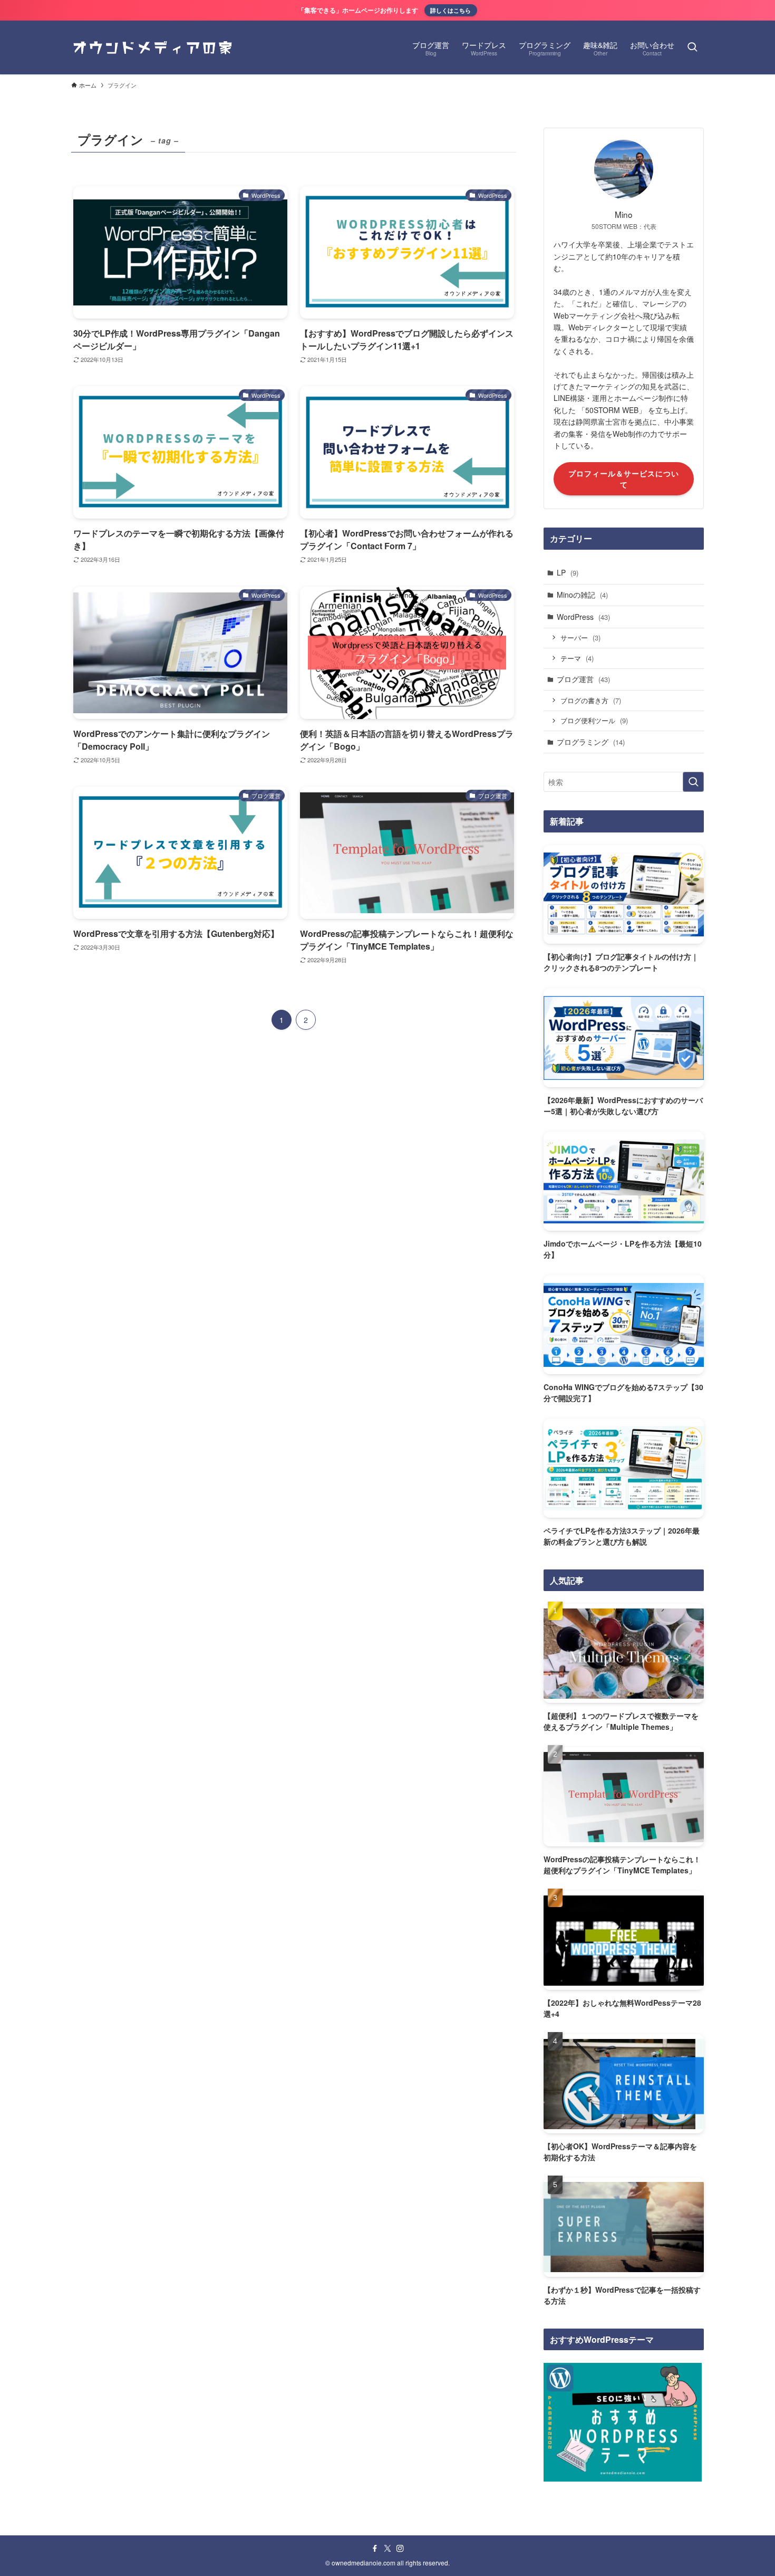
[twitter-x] (387, 2549)
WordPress (583, 617)
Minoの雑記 (582, 595)
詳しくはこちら (451, 10)
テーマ (577, 658)
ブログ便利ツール (594, 720)
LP (568, 572)
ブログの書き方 (591, 700)
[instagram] (400, 2549)
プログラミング (591, 742)
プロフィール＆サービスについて (624, 479)
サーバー (580, 638)
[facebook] (375, 2549)
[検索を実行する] (693, 782)
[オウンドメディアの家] (153, 47)
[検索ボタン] (692, 47)
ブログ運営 (583, 679)
